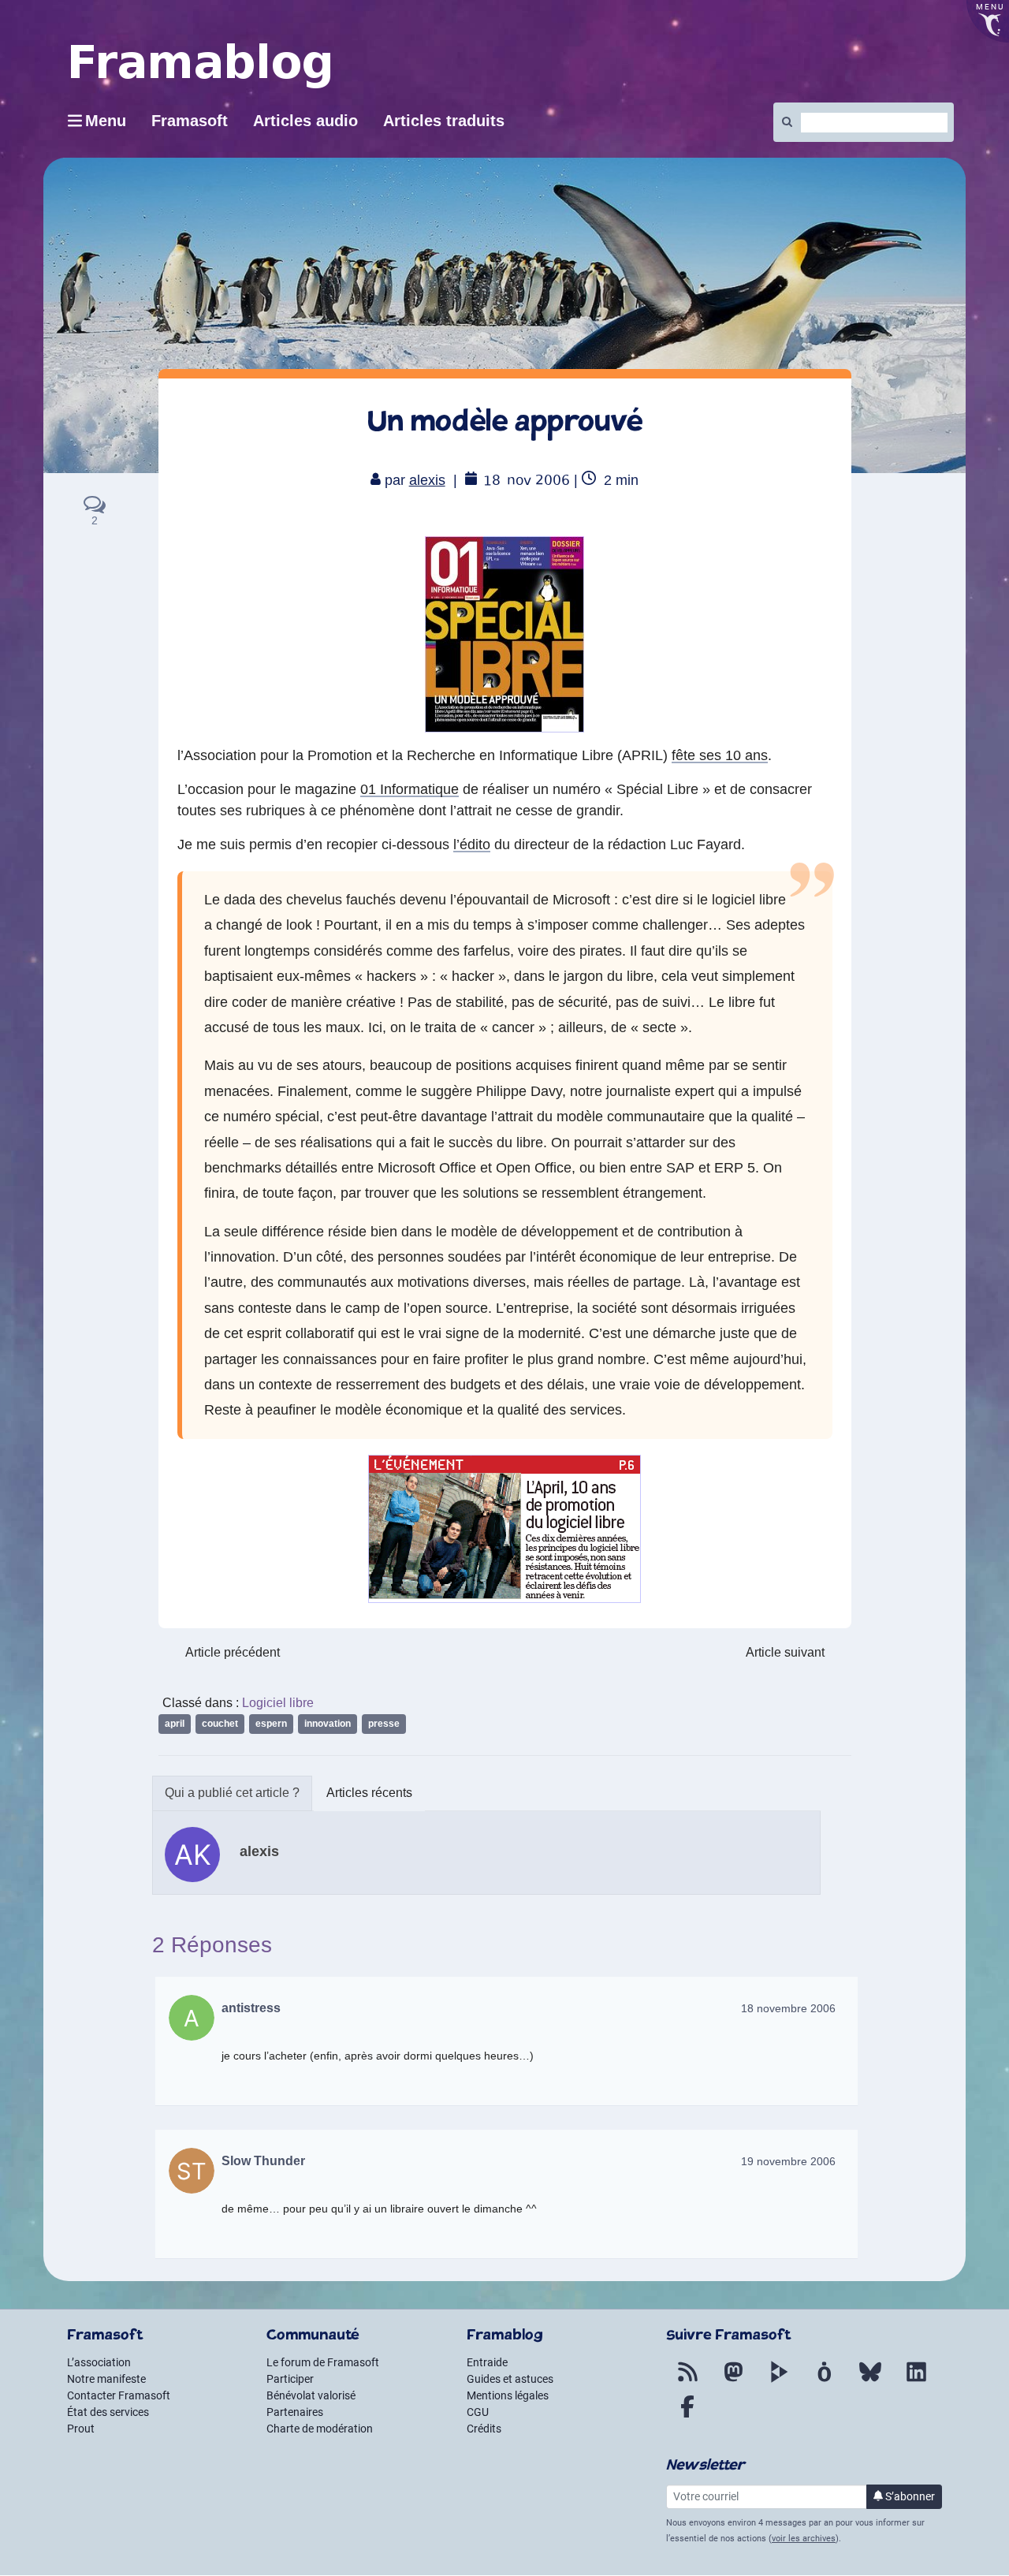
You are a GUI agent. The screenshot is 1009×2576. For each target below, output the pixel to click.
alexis (427, 480)
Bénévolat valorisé (311, 2395)
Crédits (484, 2429)
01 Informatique (410, 789)
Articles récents (369, 1793)
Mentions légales (508, 2395)
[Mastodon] (733, 2381)
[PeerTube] (779, 2381)
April (175, 1724)
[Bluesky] (870, 2381)
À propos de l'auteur (232, 1793)
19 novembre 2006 (788, 2161)
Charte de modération (320, 2429)
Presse (384, 1724)
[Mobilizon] (825, 2381)
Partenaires (295, 2412)
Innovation (328, 1724)
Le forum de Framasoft (323, 2362)
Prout (81, 2429)
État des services (108, 2412)
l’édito (472, 844)
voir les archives (804, 2539)
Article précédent (233, 1652)
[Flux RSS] (687, 2381)
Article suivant (785, 1652)
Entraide (487, 2362)
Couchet (220, 1724)
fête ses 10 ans (720, 755)
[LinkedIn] (916, 2381)
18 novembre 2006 (788, 2008)
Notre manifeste (106, 2379)
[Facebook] (687, 2416)
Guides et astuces (510, 2379)
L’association (99, 2362)
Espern (271, 1724)
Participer (290, 2379)
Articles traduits (444, 121)
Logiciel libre (278, 1703)
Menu (106, 121)
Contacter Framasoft (119, 2395)
